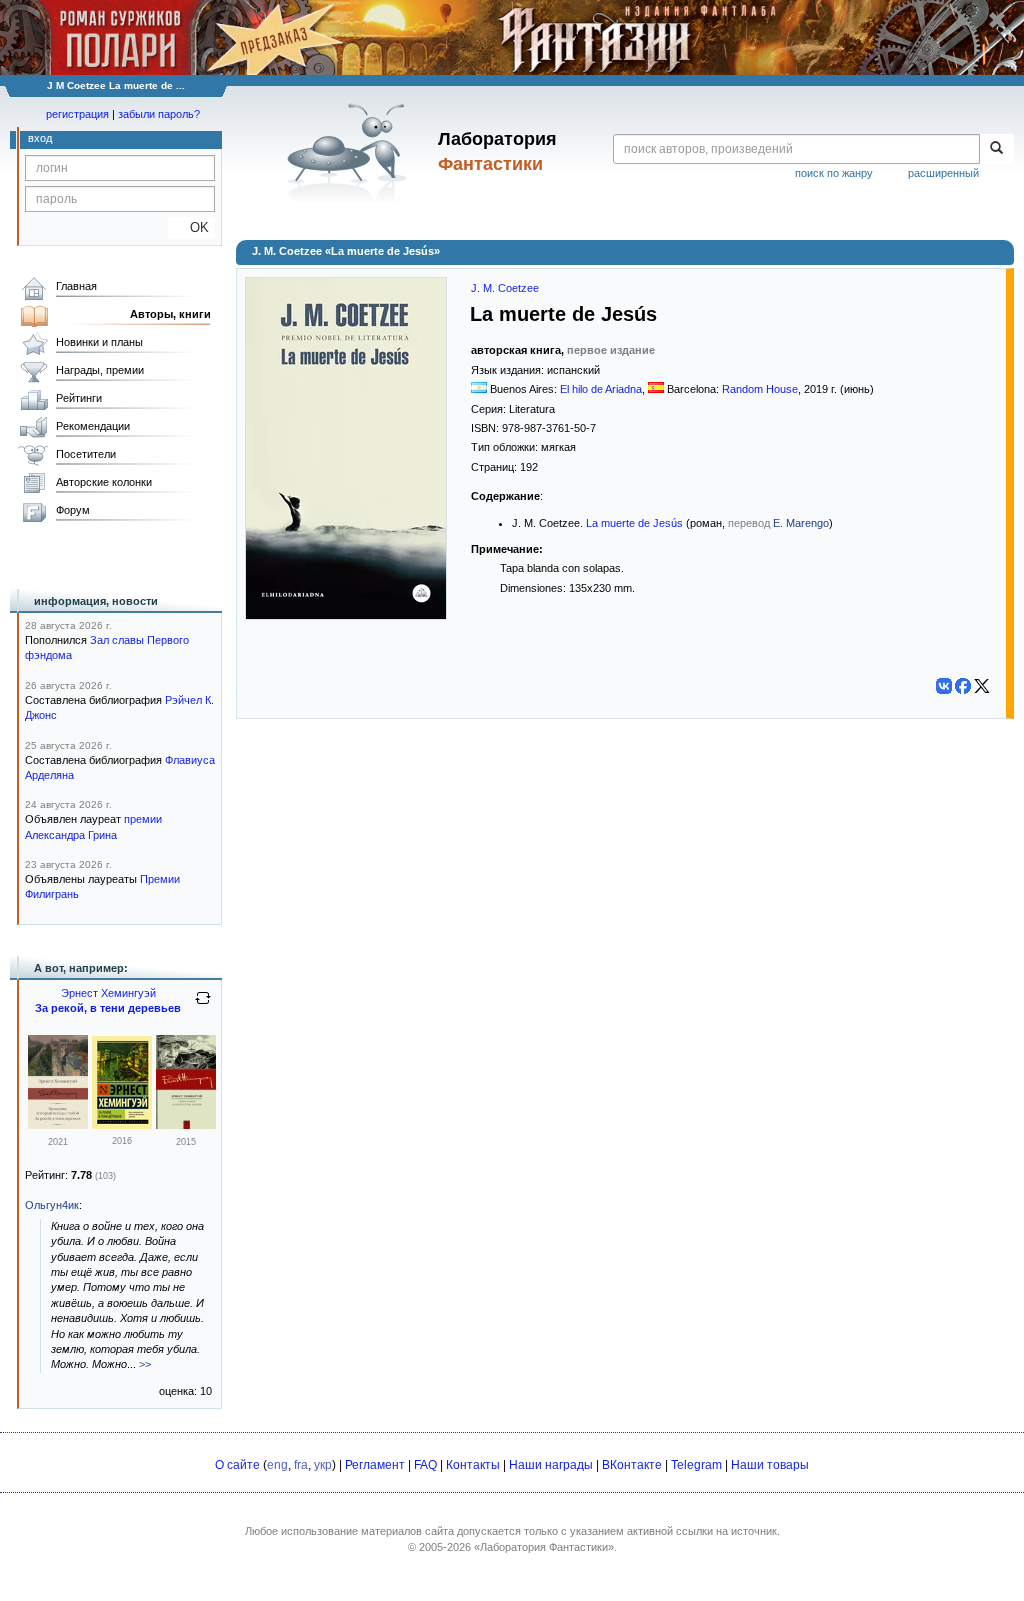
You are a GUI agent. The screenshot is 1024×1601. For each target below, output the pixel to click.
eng (277, 1465)
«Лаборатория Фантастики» (544, 1547)
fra (301, 1465)
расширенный (943, 173)
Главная (76, 286)
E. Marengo (801, 523)
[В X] (982, 686)
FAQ (425, 1465)
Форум (73, 510)
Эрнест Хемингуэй (108, 993)
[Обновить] (203, 1006)
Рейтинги (79, 398)
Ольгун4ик (52, 1205)
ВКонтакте (632, 1465)
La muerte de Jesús (634, 523)
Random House (760, 389)
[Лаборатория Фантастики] (350, 152)
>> (145, 1364)
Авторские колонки (104, 482)
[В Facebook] (963, 686)
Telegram (696, 1465)
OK (191, 227)
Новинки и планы (99, 342)
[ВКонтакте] (944, 686)
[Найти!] (996, 149)
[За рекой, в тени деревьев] (122, 1125)
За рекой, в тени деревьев (108, 1008)
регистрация (77, 114)
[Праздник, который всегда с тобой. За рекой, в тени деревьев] (58, 1125)
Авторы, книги (170, 314)
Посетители (86, 454)
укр (323, 1465)
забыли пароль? (159, 114)
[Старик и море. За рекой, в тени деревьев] (186, 1125)
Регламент (375, 1465)
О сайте (237, 1465)
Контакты (473, 1465)
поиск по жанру (834, 173)
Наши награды (551, 1465)
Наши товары (770, 1465)
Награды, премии (100, 370)
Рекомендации (93, 426)
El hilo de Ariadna (601, 389)
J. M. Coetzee (505, 288)
